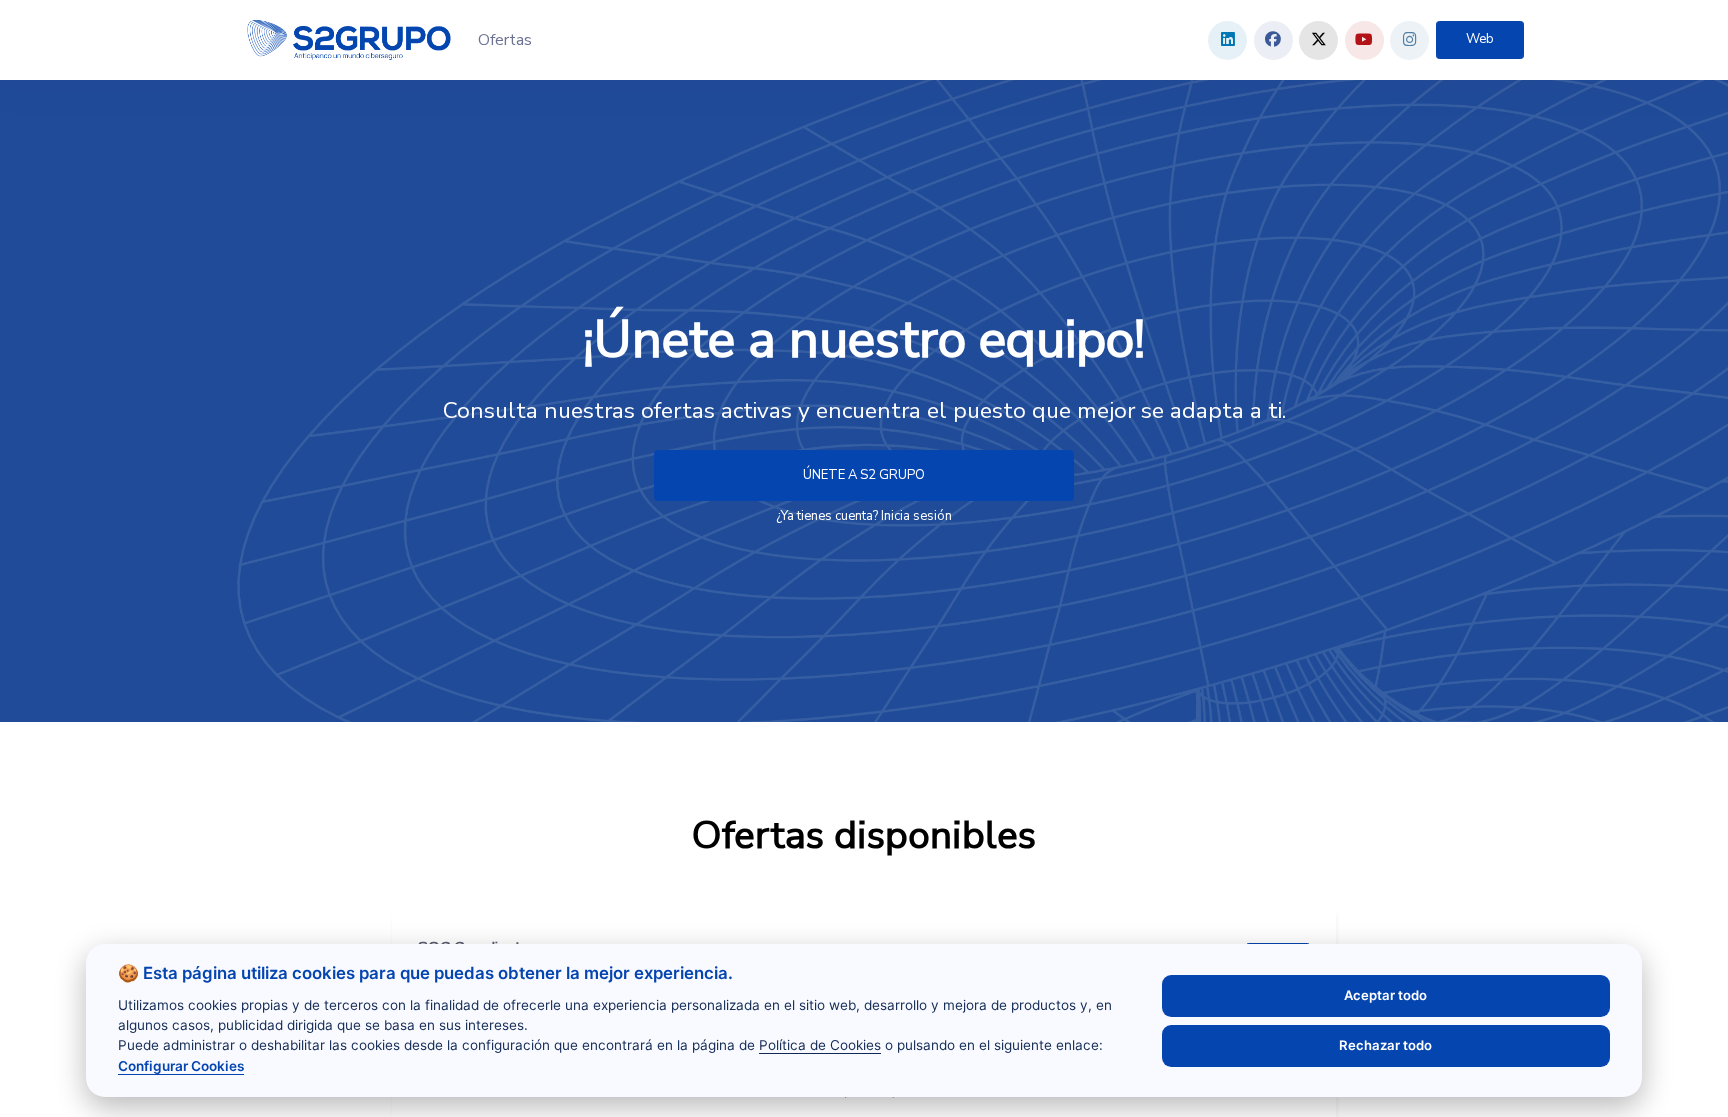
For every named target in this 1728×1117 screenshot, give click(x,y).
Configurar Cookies (181, 1066)
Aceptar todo (1385, 995)
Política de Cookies (820, 1045)
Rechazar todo (1385, 1045)
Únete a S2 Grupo (864, 475)
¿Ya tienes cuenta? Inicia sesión (864, 516)
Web (1480, 39)
